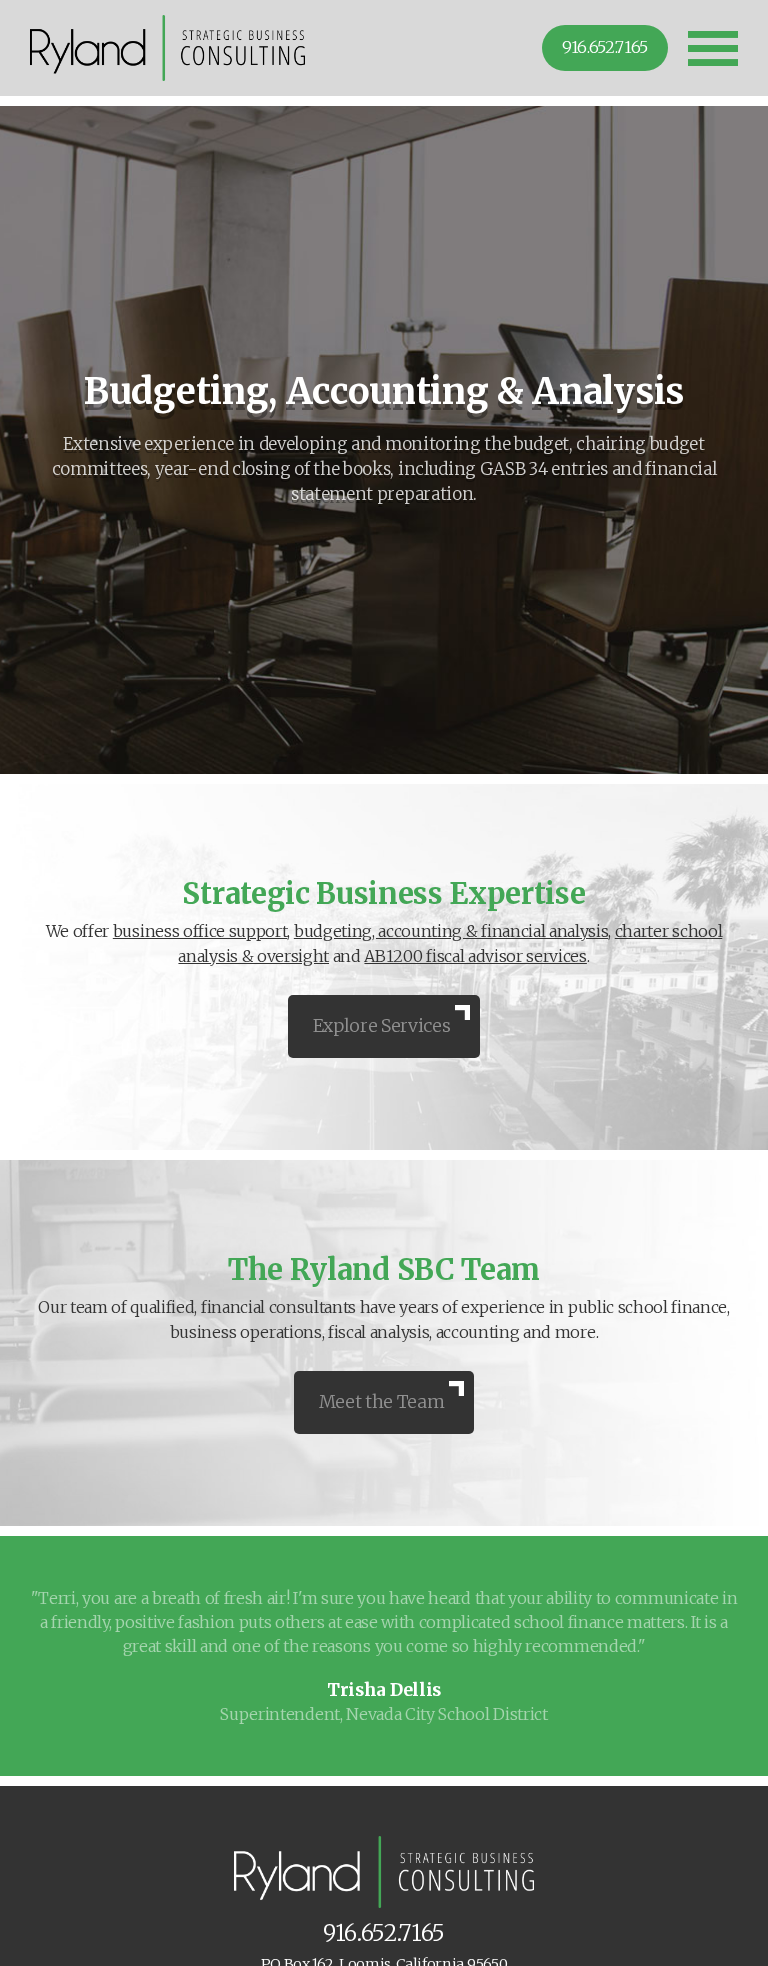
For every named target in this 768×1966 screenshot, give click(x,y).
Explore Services (382, 1026)
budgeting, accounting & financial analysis (451, 931)
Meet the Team (382, 1402)
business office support (200, 931)
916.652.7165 (605, 47)
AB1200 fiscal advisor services (475, 956)
